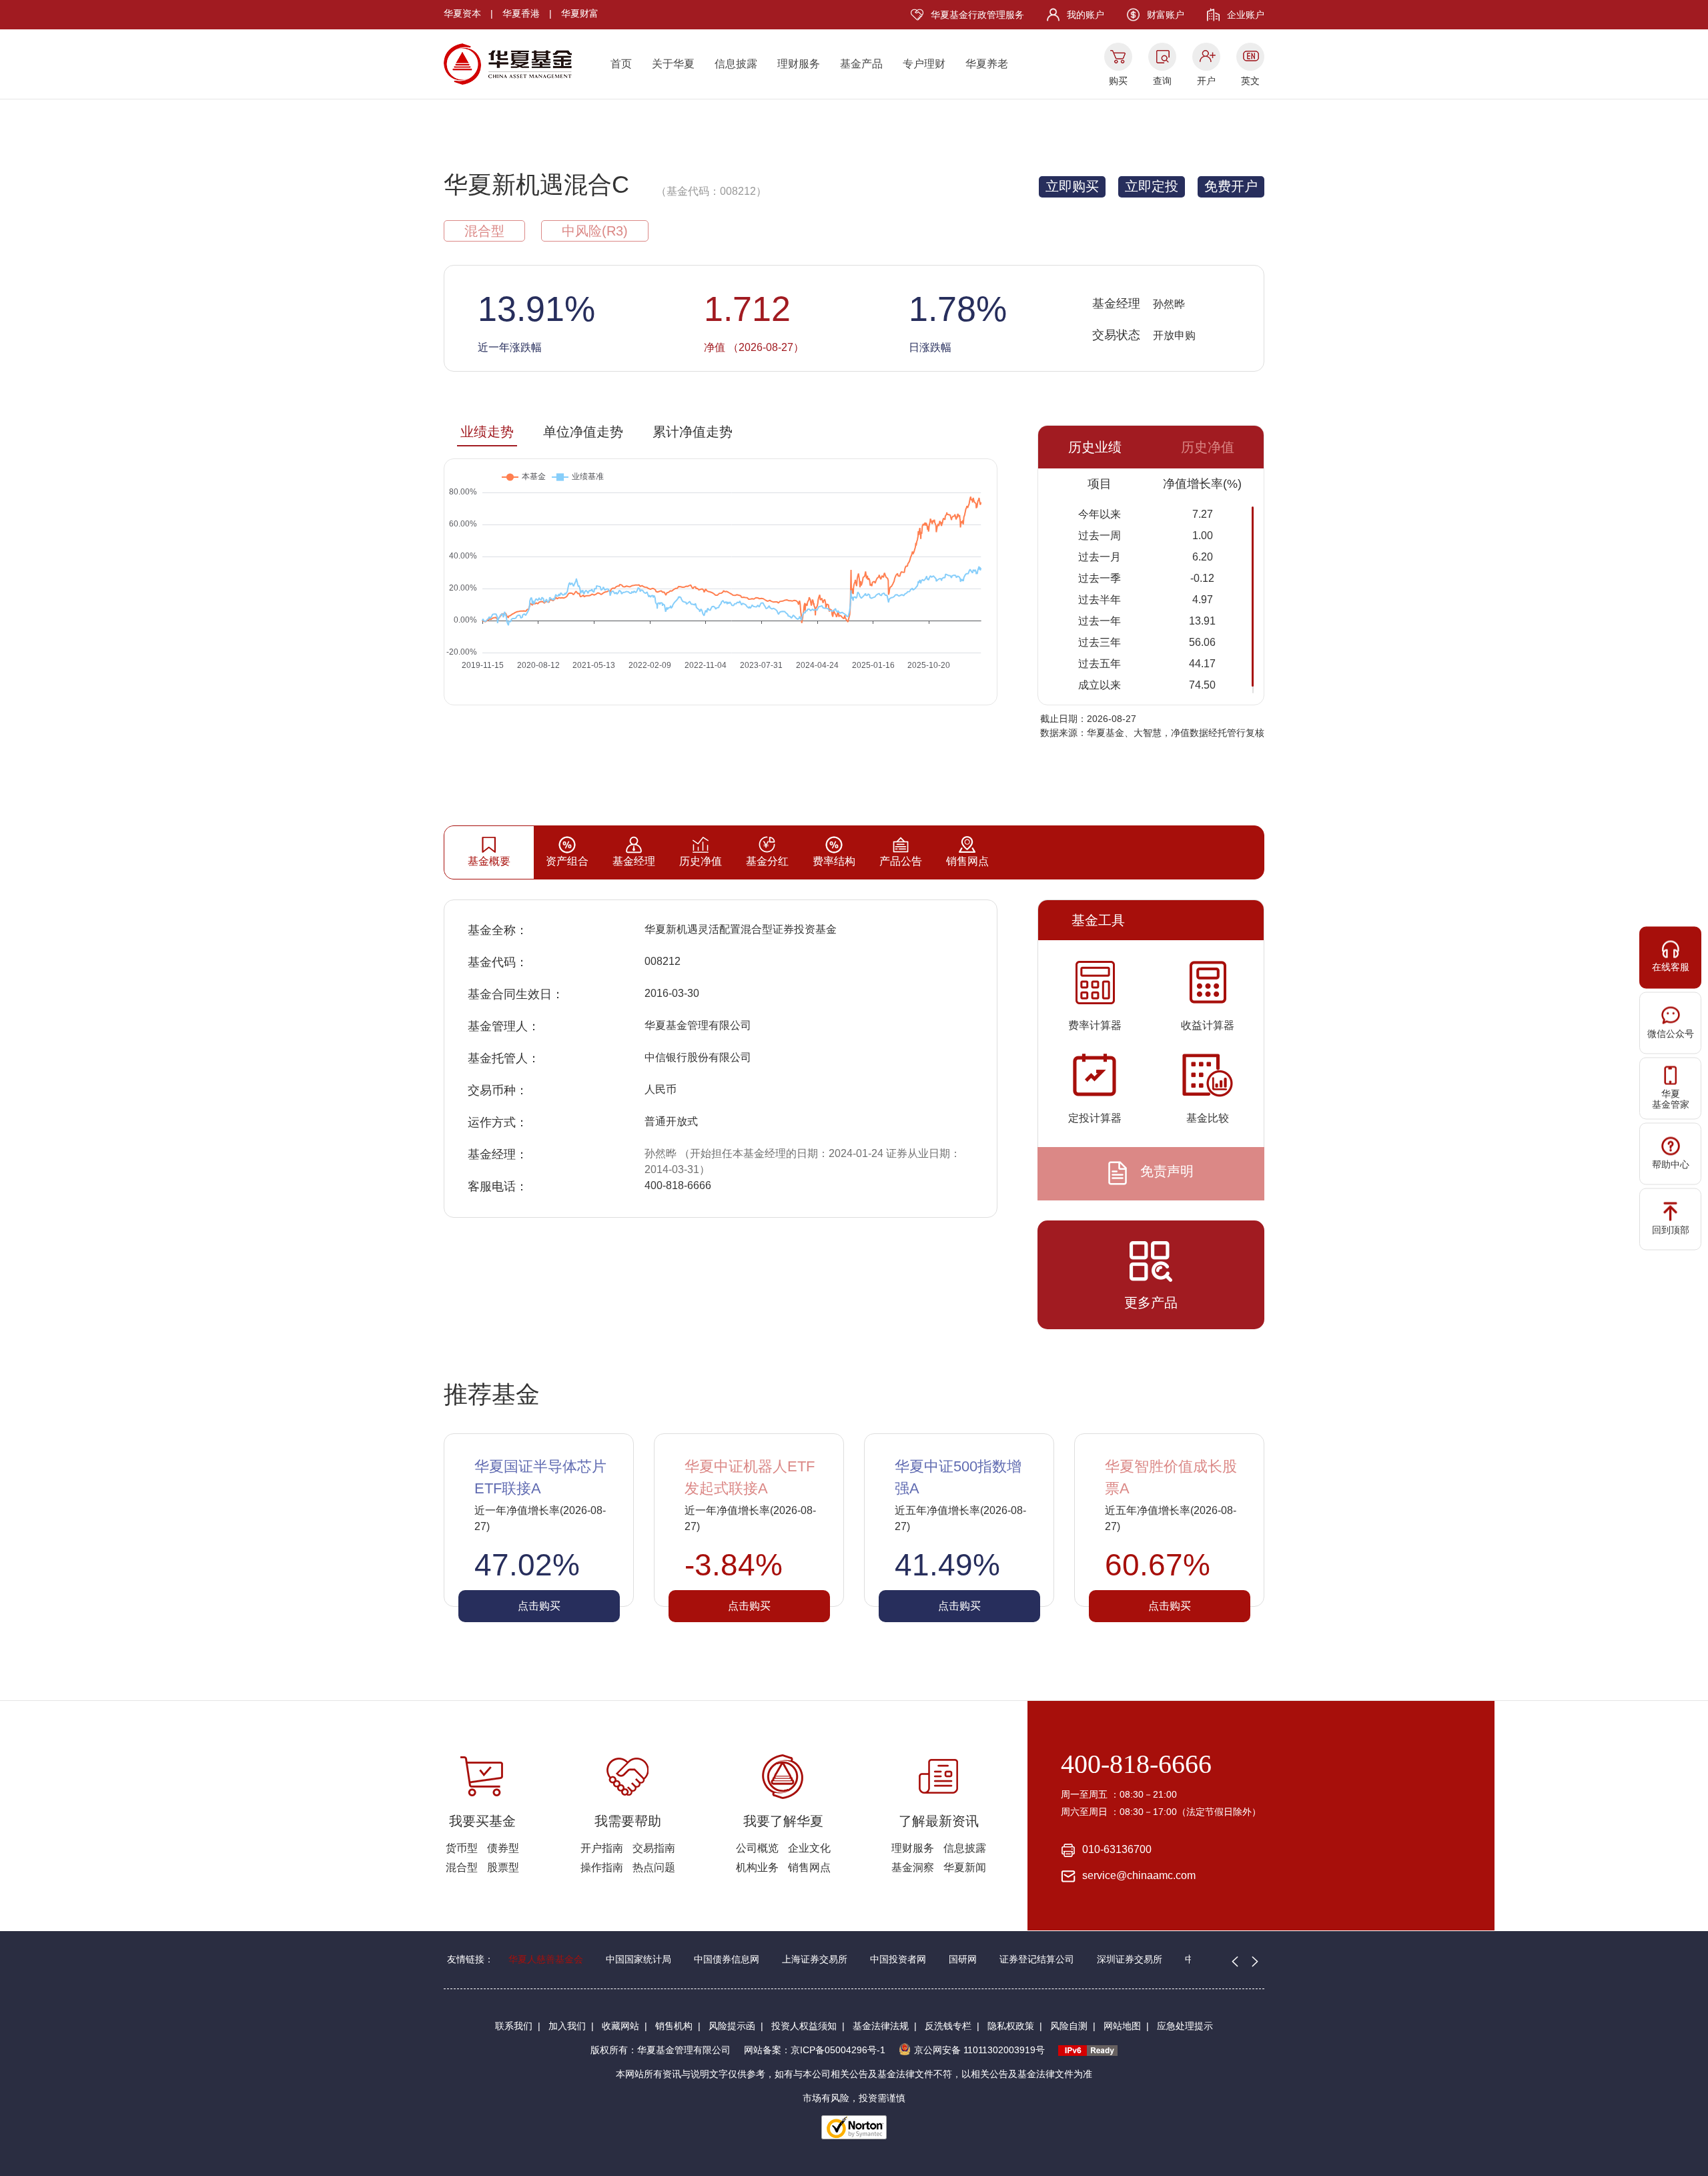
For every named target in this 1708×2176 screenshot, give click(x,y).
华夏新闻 (965, 1867)
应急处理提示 (1185, 2026)
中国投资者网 (898, 1959)
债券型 (503, 1848)
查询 (1162, 81)
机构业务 (757, 1867)
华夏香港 (521, 13)
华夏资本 (462, 13)
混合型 (462, 1867)
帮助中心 (1671, 1164)
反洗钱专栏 (948, 2026)
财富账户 (1166, 15)
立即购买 (1072, 186)
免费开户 (1231, 186)
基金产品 (861, 64)
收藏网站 (620, 2026)
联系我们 (514, 2026)
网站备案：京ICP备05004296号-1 (815, 2050)
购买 (1118, 81)
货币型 (462, 1848)
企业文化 (809, 1848)
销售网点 (809, 1867)
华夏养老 (987, 64)
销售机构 (674, 2026)
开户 (1206, 81)
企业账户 (1246, 15)
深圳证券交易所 (1130, 1959)
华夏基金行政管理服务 (977, 15)
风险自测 (1069, 2026)
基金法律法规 (881, 2026)
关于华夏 (673, 64)
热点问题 (654, 1867)
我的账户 (1086, 15)
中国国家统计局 (638, 1959)
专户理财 (924, 64)
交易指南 (654, 1848)
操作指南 (602, 1867)
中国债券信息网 (727, 1959)
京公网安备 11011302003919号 (979, 2050)
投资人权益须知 (804, 2026)
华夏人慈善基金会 (546, 1959)
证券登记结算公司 (1037, 1959)
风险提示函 (732, 2026)
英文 (1250, 81)
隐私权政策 (1011, 2026)
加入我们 (567, 2026)
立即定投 (1152, 186)
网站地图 (1122, 2026)
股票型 (503, 1867)
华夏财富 (580, 13)
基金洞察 (913, 1867)
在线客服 (1671, 966)
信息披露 (736, 64)
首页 (621, 64)
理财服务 (799, 64)
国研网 (963, 1959)
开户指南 (602, 1848)
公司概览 (757, 1848)
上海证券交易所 (815, 1959)
